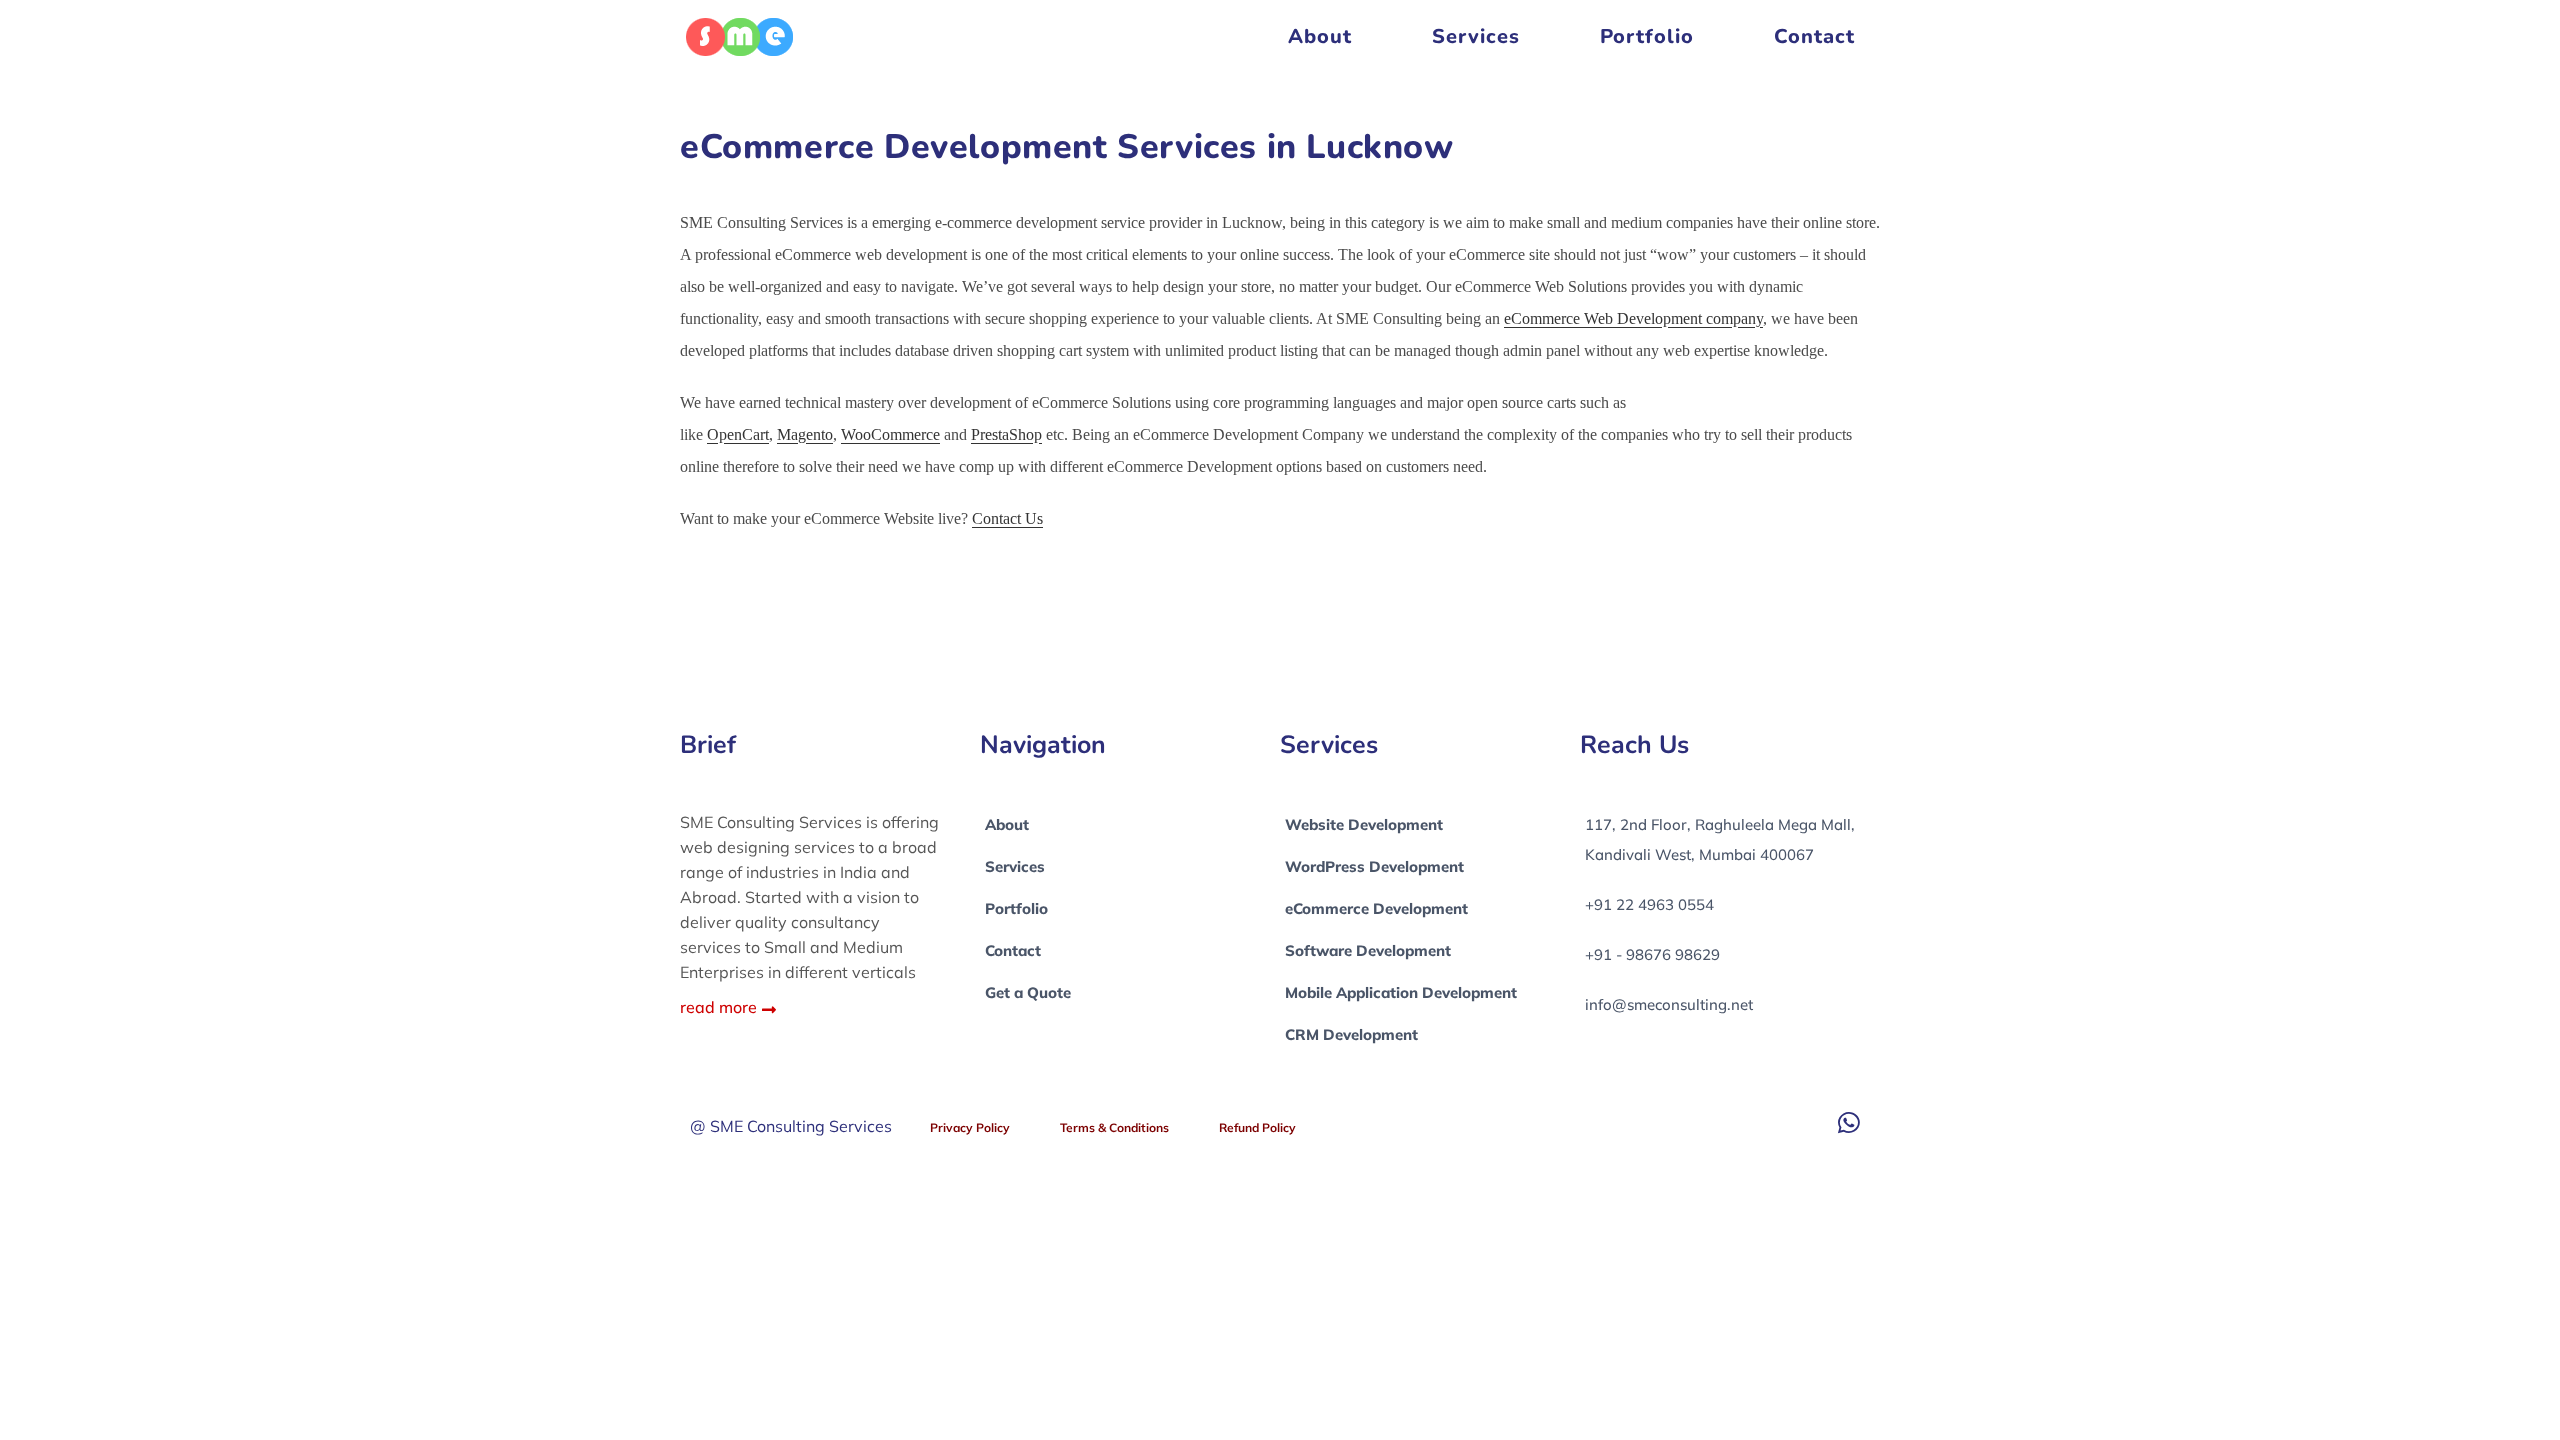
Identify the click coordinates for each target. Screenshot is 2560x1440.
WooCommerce (890, 434)
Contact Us (1007, 518)
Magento (805, 434)
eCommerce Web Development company (1633, 318)
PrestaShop (1006, 434)
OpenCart (738, 434)
